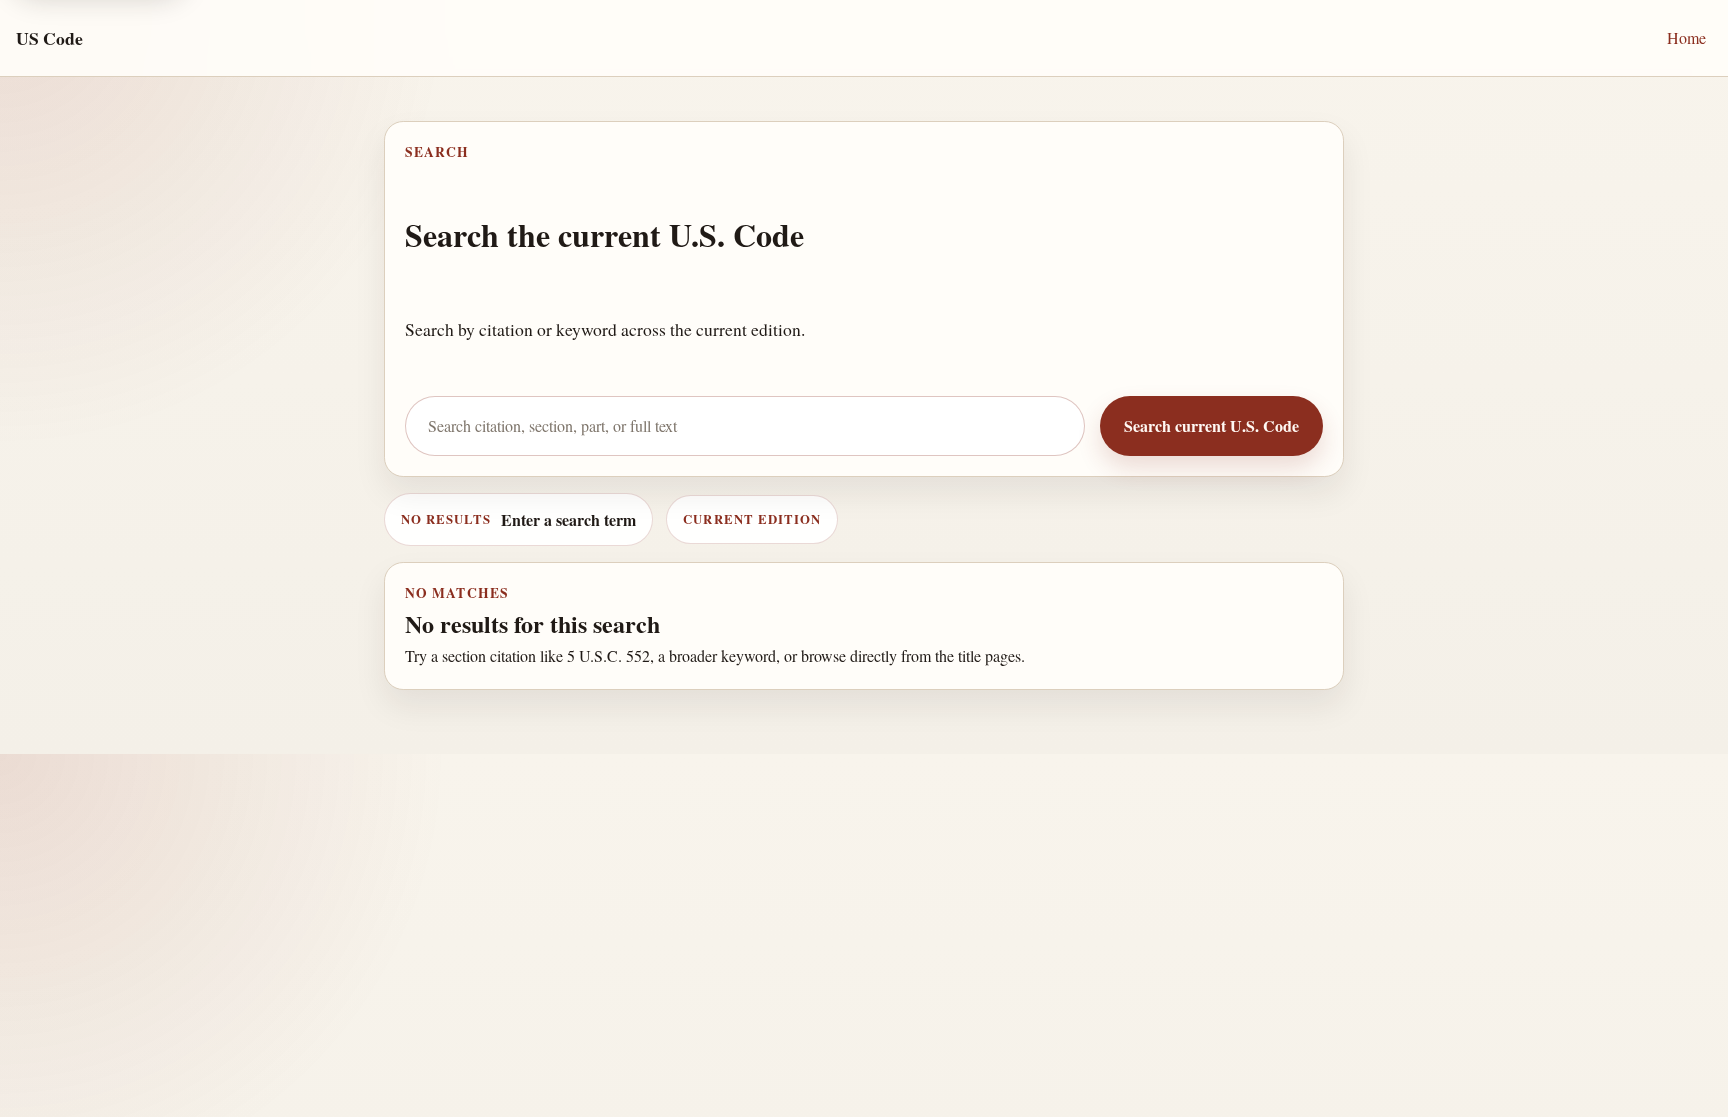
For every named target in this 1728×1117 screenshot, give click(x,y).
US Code (49, 38)
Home (1686, 37)
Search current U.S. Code (1211, 425)
